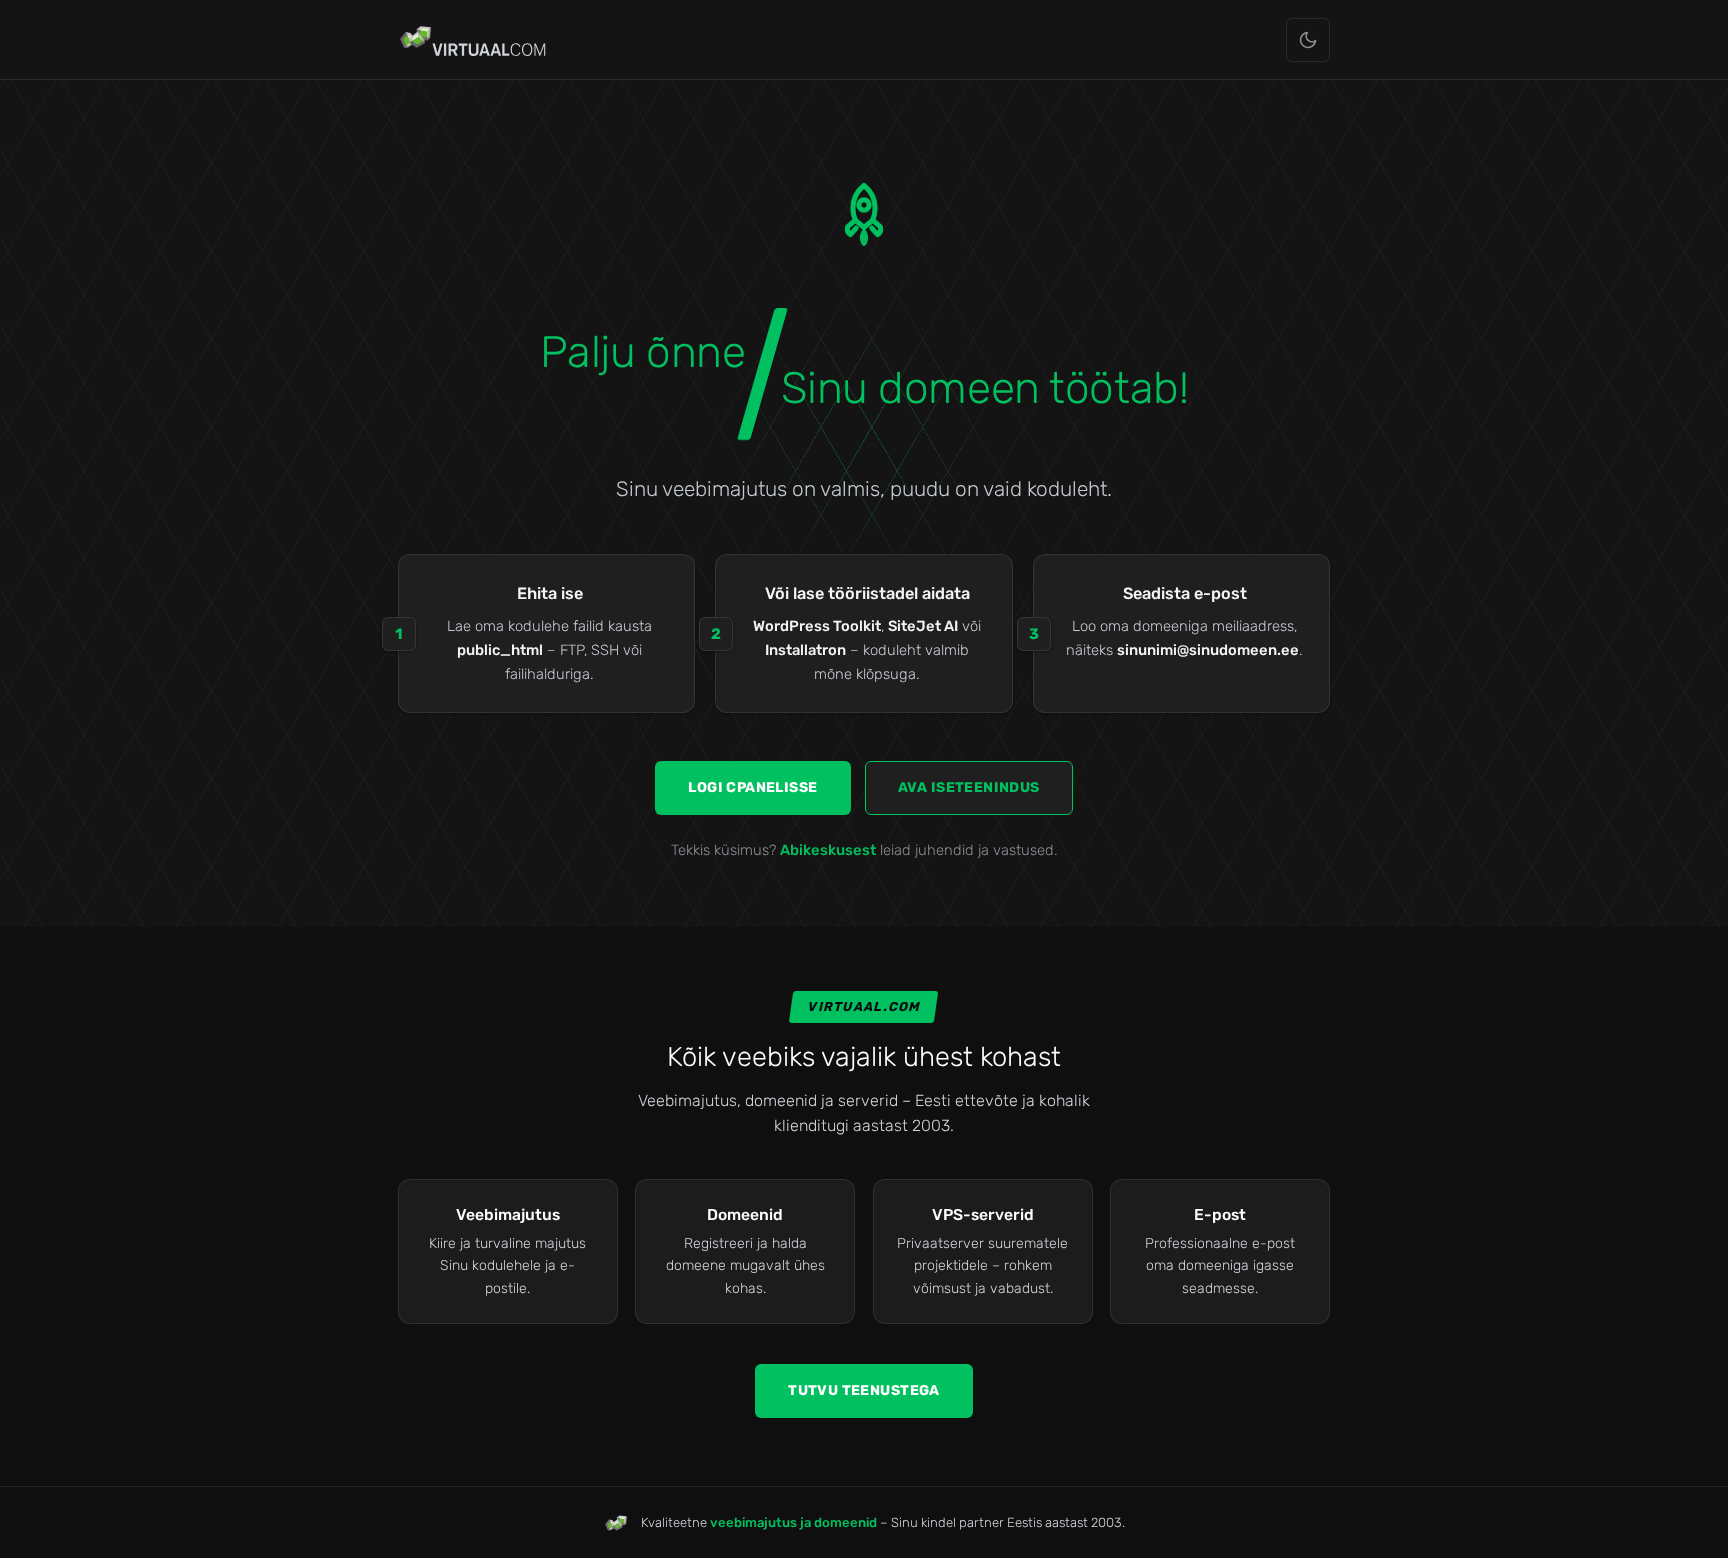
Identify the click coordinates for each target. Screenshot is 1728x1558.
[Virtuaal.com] (474, 40)
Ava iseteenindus (969, 787)
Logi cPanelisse (752, 787)
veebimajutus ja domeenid (793, 1522)
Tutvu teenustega (864, 1390)
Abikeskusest (828, 850)
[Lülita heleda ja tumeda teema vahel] (1308, 40)
